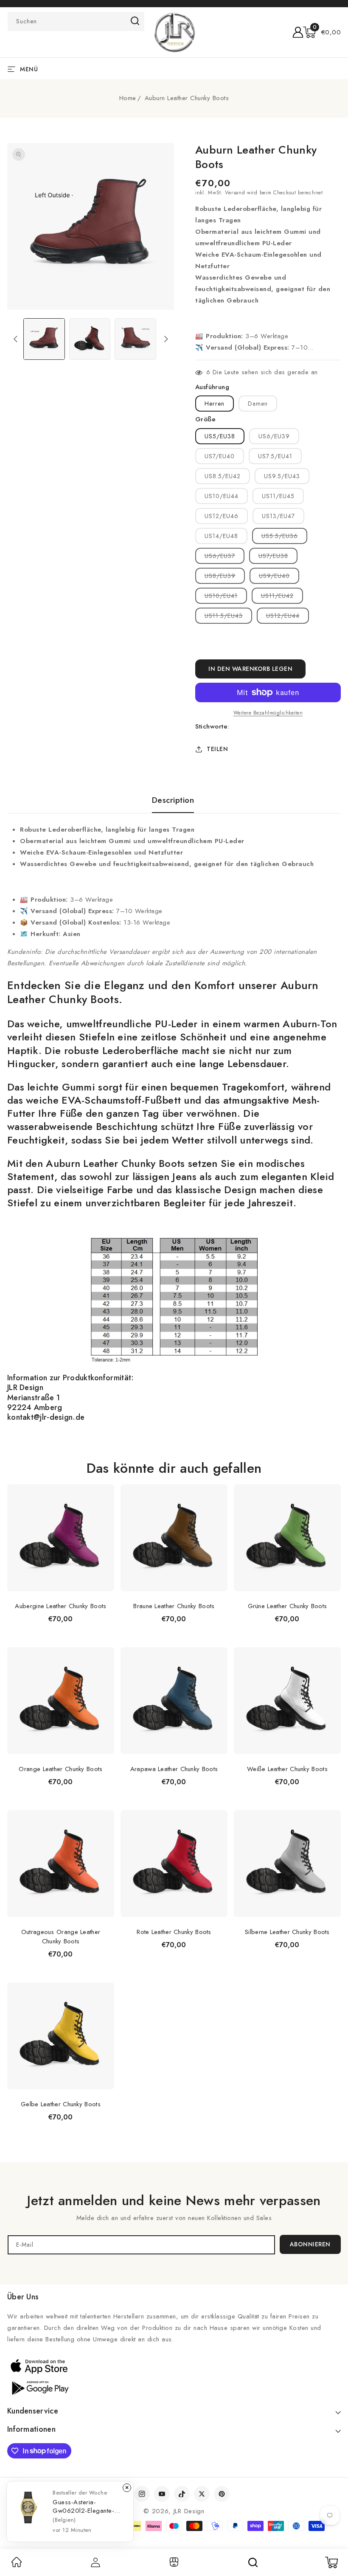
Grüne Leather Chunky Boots (288, 1606)
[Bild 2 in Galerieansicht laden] (90, 339)
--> (174, 1284)
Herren (215, 404)
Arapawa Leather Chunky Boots (174, 1769)
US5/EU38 (220, 436)
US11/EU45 (278, 496)
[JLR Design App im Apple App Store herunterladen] (39, 2366)
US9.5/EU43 (282, 476)
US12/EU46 (222, 516)
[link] (17, 2565)
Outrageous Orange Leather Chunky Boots (61, 1937)
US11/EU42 (282, 597)
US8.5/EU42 (223, 476)
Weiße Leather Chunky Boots (287, 1769)
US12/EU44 (288, 617)
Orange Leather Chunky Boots (60, 1769)
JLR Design (189, 2511)
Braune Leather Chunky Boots (174, 1606)
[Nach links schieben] (15, 339)
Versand (235, 193)
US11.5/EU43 (228, 617)
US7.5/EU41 (275, 456)
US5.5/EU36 (284, 538)
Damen (258, 404)
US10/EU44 (222, 496)
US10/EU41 (226, 597)
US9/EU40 (279, 577)
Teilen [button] (217, 749)
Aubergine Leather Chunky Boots (60, 1606)
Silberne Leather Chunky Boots (287, 1932)
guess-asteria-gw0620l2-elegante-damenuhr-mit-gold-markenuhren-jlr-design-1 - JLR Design (87, 2506)
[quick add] (103, 1484)
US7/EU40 (220, 456)
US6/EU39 (274, 436)
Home (128, 98)
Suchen (135, 21)
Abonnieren (310, 2244)
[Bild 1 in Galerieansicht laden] (44, 339)
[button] (322, 32)
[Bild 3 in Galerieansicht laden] (135, 339)
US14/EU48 (221, 536)
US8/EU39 (225, 577)
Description (173, 800)
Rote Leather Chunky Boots (174, 1932)
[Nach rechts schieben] (166, 339)
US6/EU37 (225, 558)
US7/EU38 (278, 558)
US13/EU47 (278, 516)
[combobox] (76, 21)
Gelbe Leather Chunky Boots (61, 2104)
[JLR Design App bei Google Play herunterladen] (39, 2387)
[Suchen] (253, 2562)
